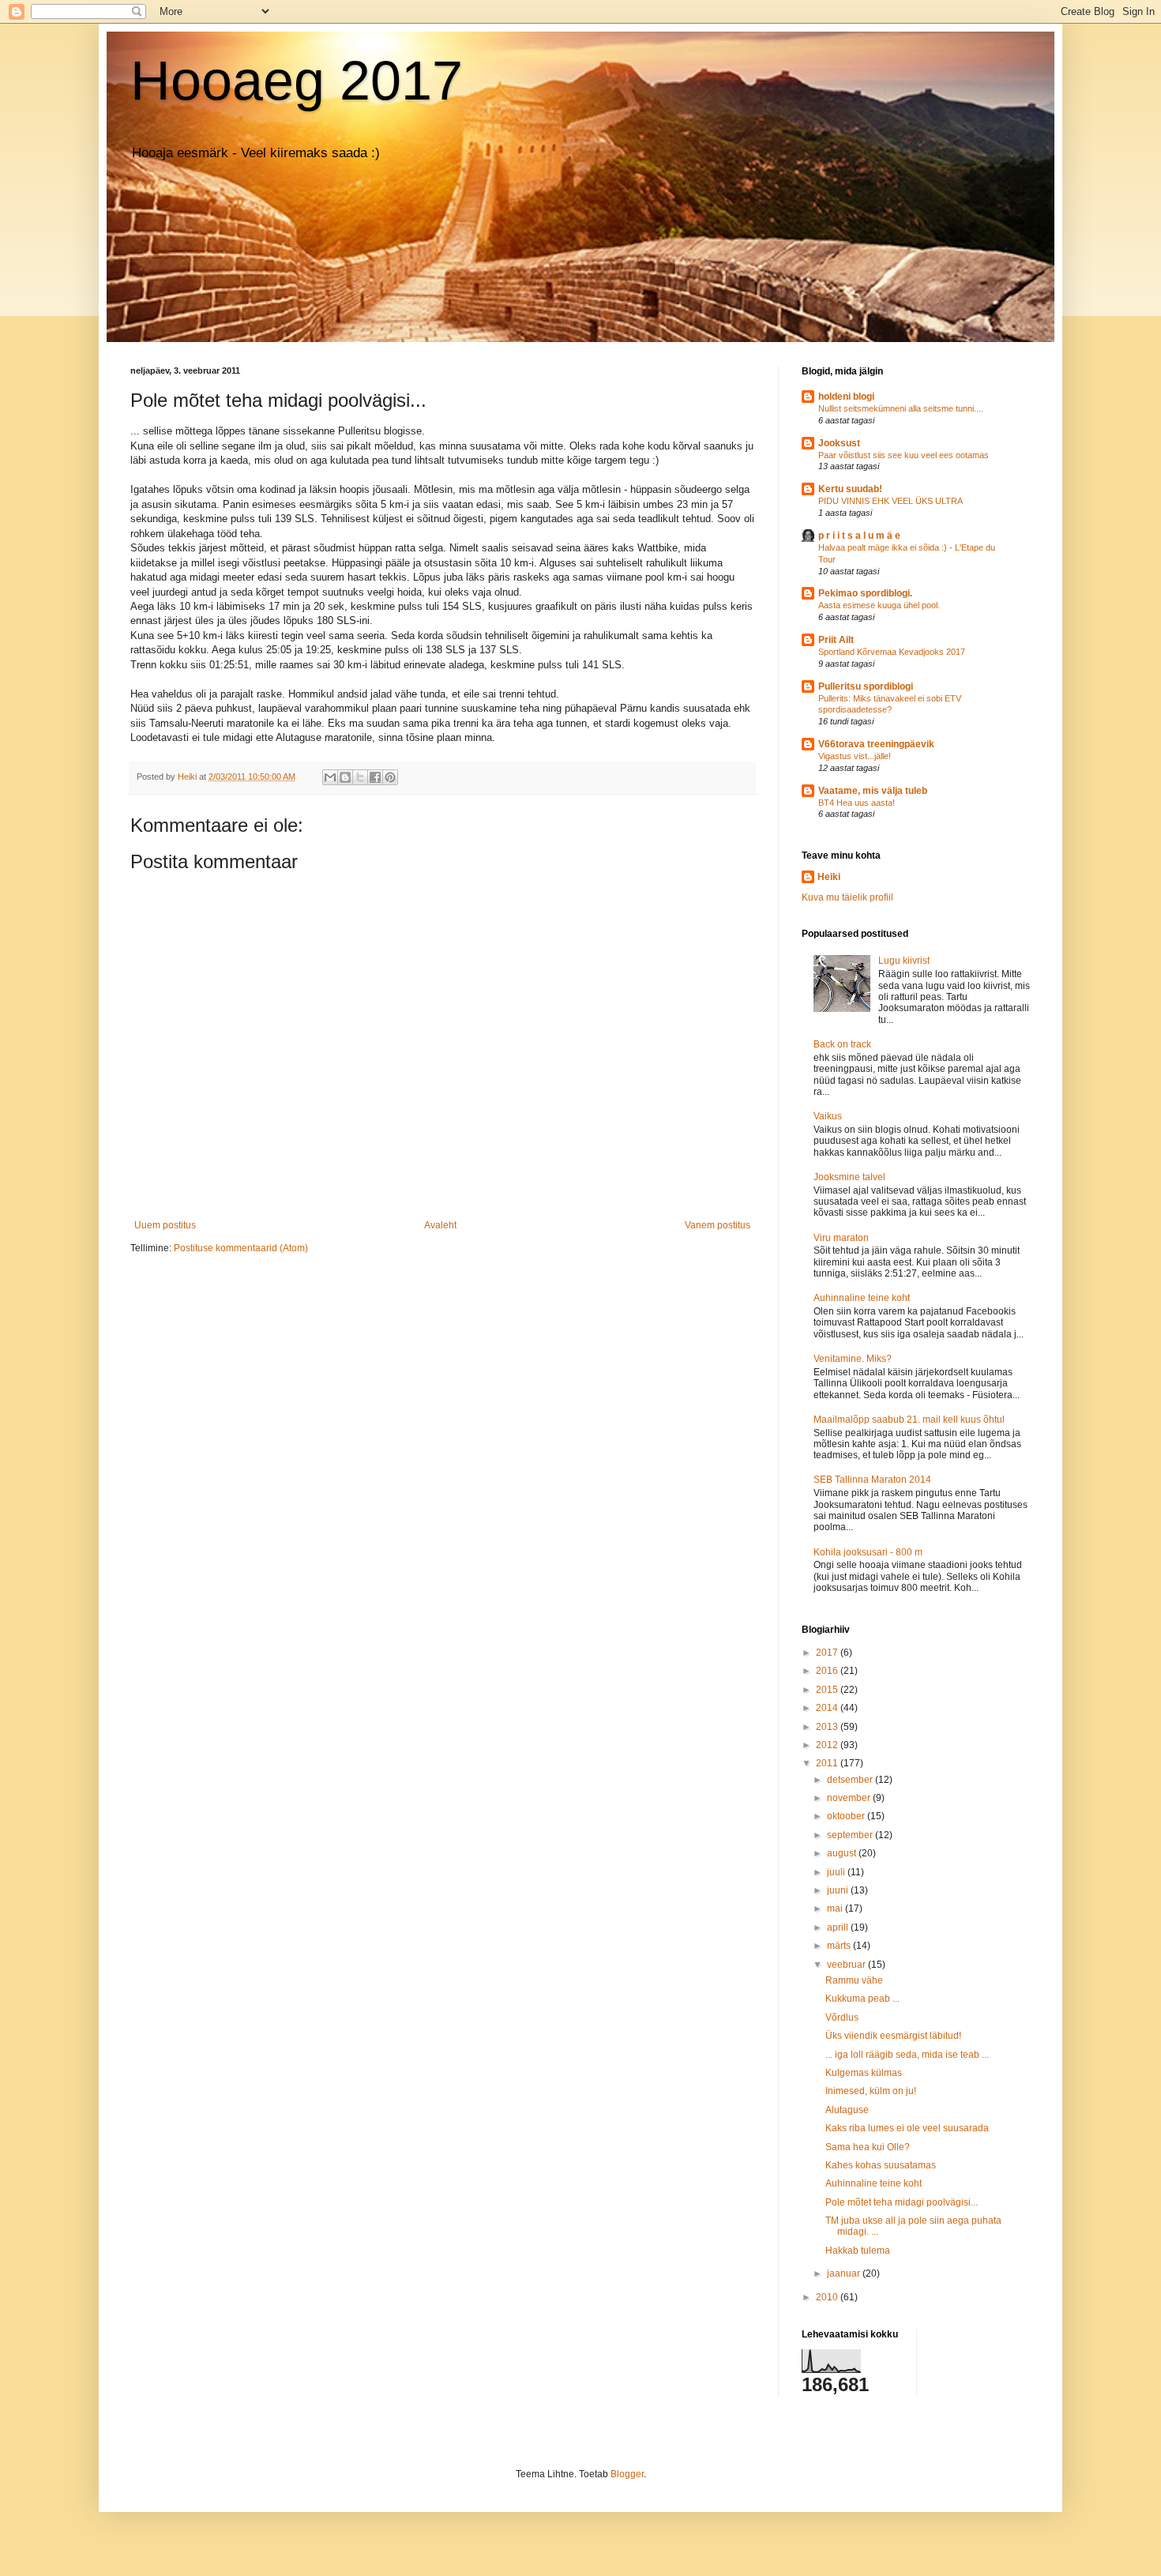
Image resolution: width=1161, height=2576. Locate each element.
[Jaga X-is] (360, 777)
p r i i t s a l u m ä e (859, 536)
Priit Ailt (836, 640)
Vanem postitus (718, 1225)
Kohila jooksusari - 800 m (868, 1552)
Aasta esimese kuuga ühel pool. (879, 605)
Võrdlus (842, 2018)
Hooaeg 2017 (297, 81)
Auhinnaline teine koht (862, 1298)
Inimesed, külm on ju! (871, 2091)
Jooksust (839, 443)
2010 (828, 2297)
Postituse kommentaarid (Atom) (241, 1248)
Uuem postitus (165, 1225)
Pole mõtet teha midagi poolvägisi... (902, 2202)
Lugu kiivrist (904, 961)
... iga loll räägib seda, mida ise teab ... (907, 2055)
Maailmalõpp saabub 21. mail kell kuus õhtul (909, 1420)
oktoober (847, 1816)
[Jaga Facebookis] (375, 777)
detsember (851, 1780)
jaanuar (845, 2273)
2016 (828, 1671)
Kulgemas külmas (864, 2073)
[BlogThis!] (345, 777)
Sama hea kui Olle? (868, 2147)
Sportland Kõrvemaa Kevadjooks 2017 (892, 652)
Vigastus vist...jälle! (855, 756)
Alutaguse (847, 2110)
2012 (828, 1745)
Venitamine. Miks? (853, 1359)
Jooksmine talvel (849, 1177)
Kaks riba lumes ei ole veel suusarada (907, 2128)
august (843, 1853)
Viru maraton (841, 1238)
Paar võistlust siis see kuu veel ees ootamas (904, 455)
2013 (828, 1727)
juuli (837, 1872)
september (851, 1835)
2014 (828, 1708)
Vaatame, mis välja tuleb (873, 791)
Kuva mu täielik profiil (847, 897)
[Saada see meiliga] (330, 777)
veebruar (847, 1965)
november (850, 1798)
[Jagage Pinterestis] (390, 777)
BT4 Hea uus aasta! (857, 803)
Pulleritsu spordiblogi (866, 686)
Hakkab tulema (858, 2251)
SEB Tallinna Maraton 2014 (872, 1480)
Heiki (829, 877)
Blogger (627, 2474)
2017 (828, 1653)
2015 (828, 1690)
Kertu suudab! (850, 489)
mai (836, 1908)
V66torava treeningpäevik (876, 744)
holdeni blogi (846, 397)
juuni (839, 1890)
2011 (828, 1763)
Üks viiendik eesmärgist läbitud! (893, 2036)
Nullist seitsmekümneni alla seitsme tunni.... (901, 408)
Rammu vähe (854, 1980)
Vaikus (828, 1116)
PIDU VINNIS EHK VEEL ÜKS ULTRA (890, 501)
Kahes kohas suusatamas (881, 2165)
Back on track (842, 1044)
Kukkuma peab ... (862, 1999)
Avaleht (440, 1225)
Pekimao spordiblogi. (865, 593)
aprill (839, 1927)
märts (840, 1946)
